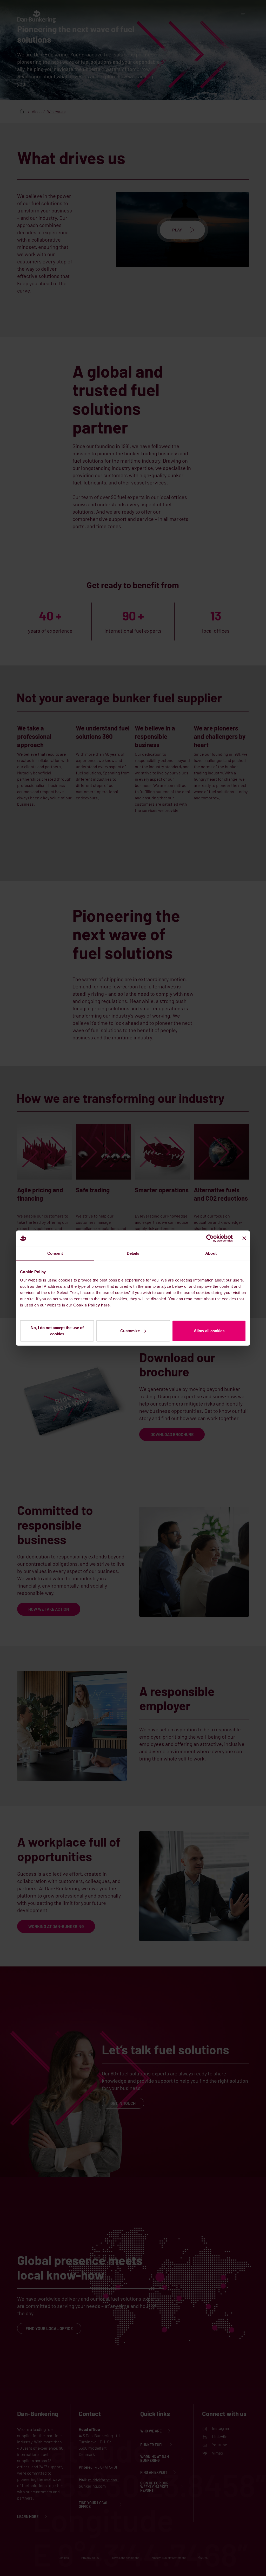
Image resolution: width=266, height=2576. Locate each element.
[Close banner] (244, 1238)
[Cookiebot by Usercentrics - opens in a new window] (210, 1238)
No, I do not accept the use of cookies (57, 1331)
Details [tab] (133, 1253)
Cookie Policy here (91, 1305)
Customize (130, 1331)
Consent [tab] (55, 1253)
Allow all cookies (209, 1331)
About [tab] (211, 1253)
